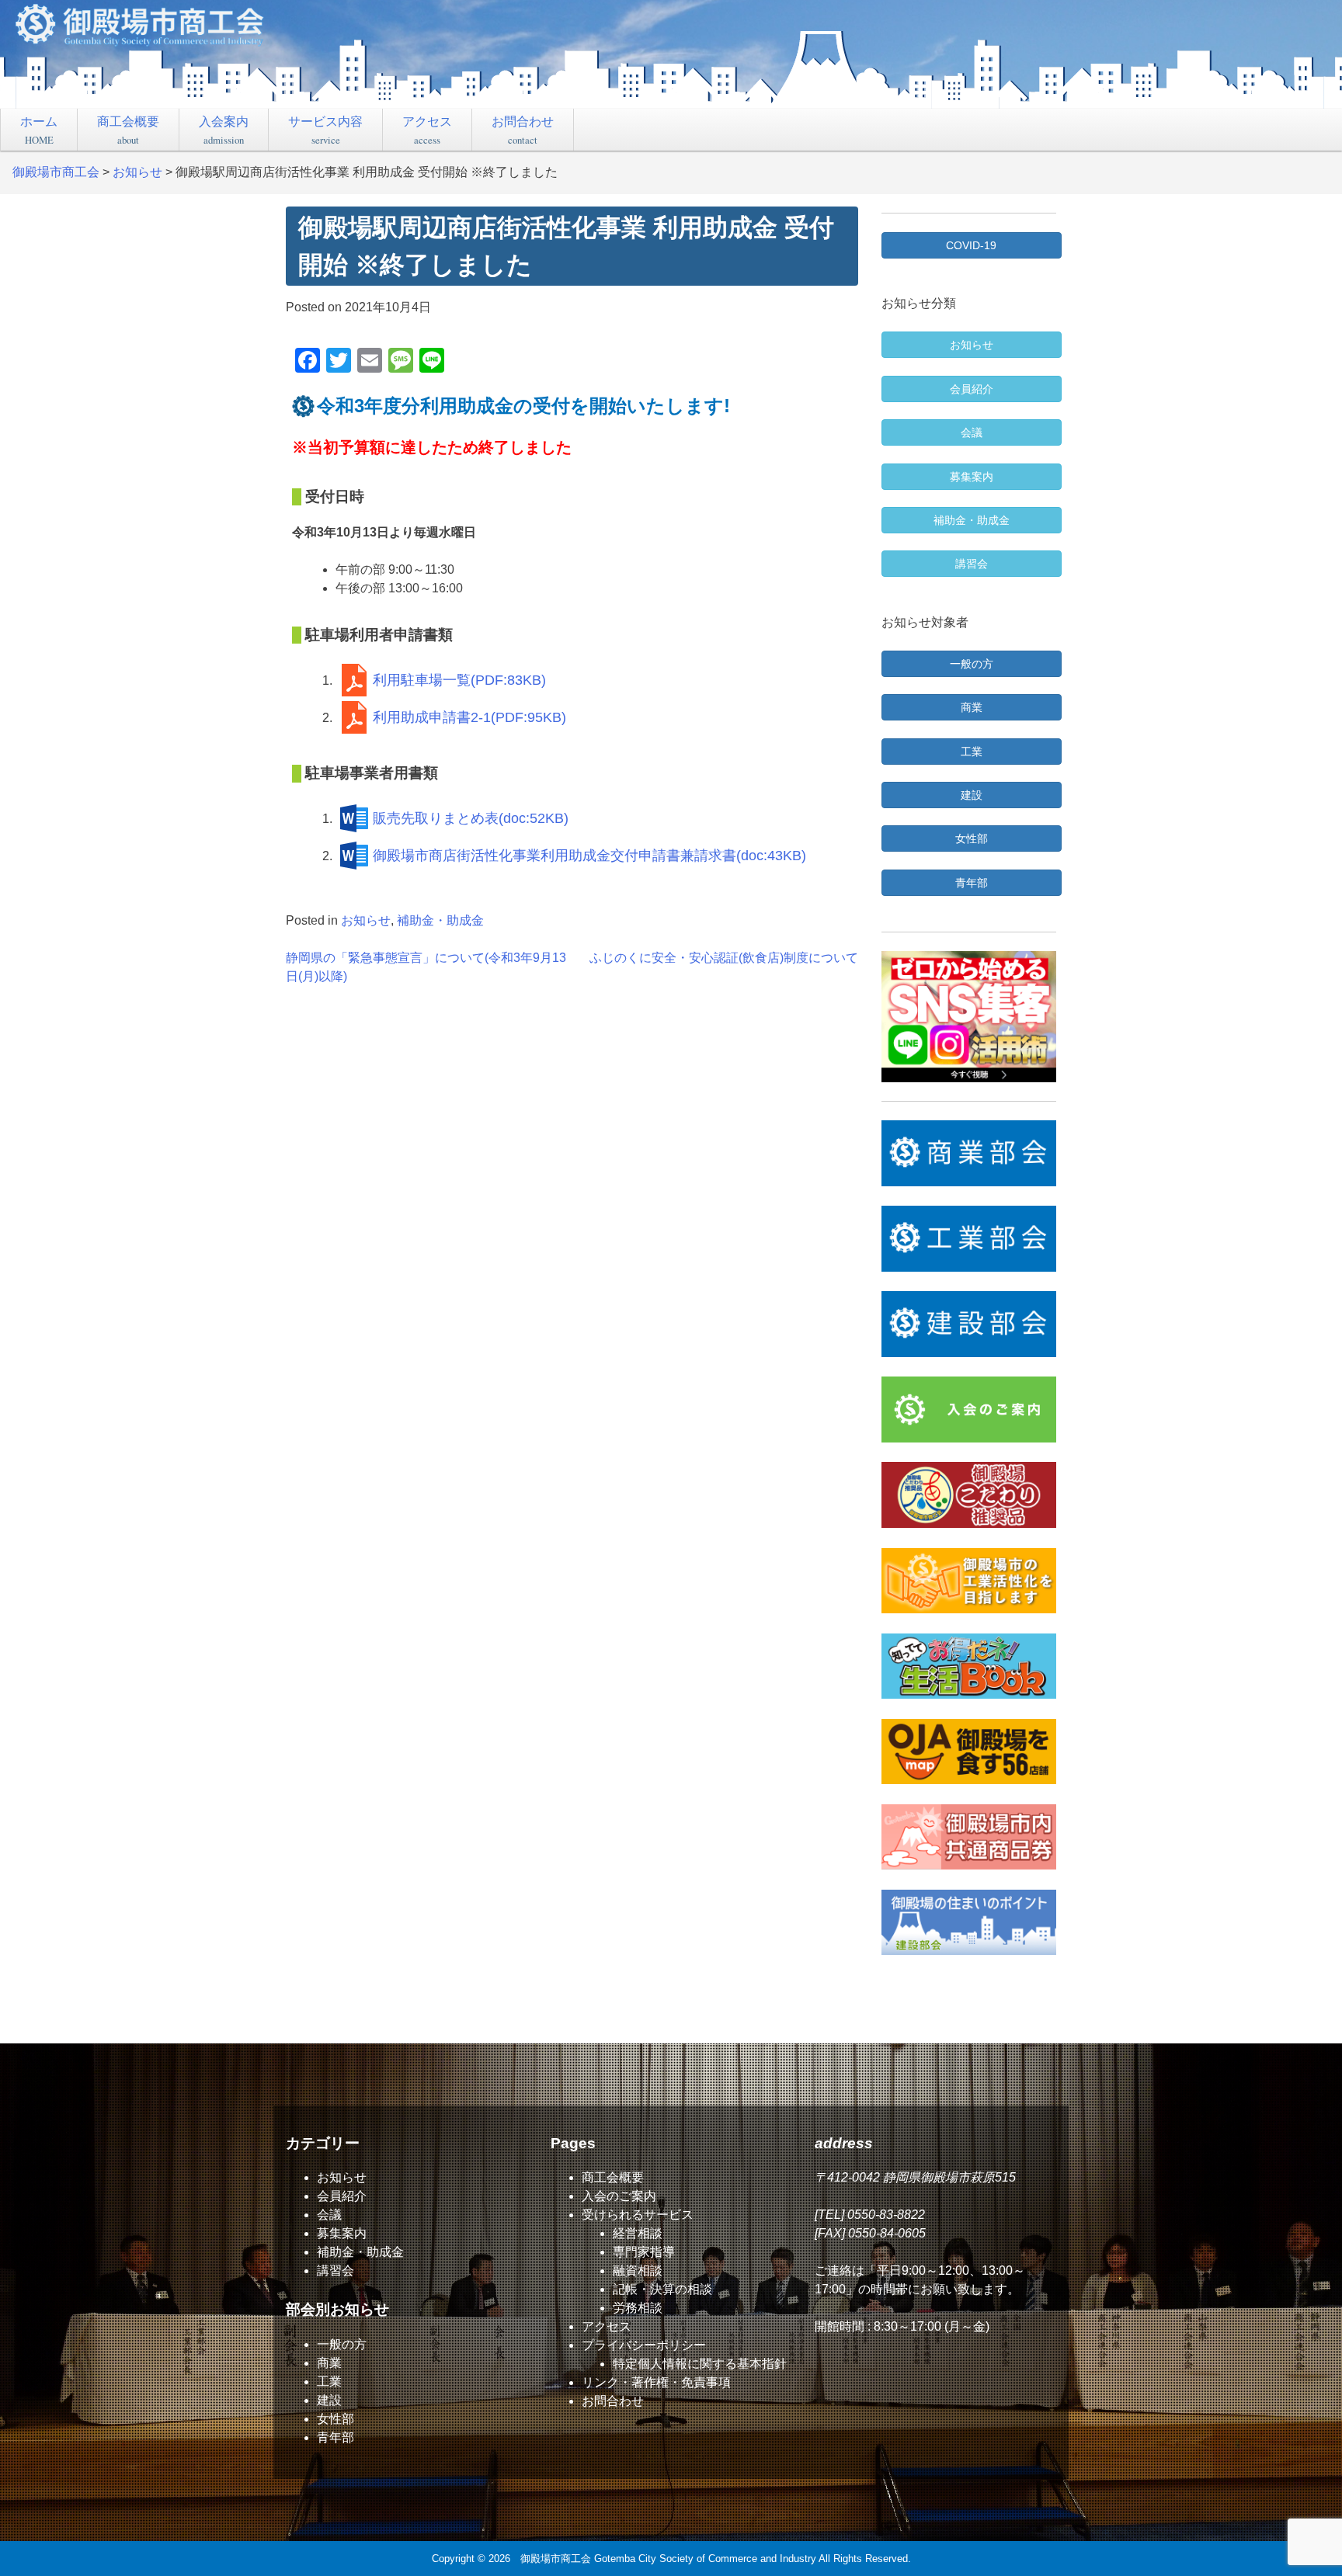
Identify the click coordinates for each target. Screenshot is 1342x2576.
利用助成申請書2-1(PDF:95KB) (469, 717)
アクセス (427, 130)
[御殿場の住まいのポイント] (969, 1922)
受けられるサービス (638, 2215)
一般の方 (342, 2344)
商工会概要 (128, 130)
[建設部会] (969, 1324)
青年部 (335, 2437)
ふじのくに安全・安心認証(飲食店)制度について (724, 958)
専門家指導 (644, 2252)
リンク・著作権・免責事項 (656, 2382)
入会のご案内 (619, 2196)
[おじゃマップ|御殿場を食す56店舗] (969, 1751)
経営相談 (638, 2233)
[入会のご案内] (969, 1409)
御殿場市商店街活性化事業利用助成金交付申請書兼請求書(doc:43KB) (589, 856)
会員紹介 (342, 2196)
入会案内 (224, 130)
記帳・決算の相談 (662, 2289)
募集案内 (342, 2233)
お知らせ (366, 920)
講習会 (335, 2270)
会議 (329, 2215)
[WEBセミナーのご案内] (969, 1017)
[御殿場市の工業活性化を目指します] (969, 1581)
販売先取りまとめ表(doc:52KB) (471, 818)
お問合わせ (523, 130)
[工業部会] (969, 1238)
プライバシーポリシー (644, 2345)
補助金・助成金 (440, 920)
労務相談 (638, 2308)
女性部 (335, 2419)
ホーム (39, 130)
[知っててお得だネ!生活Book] (969, 1666)
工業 (329, 2382)
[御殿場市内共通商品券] (969, 1837)
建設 (329, 2400)
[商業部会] (969, 1153)
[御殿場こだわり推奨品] (969, 1495)
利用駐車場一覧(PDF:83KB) (459, 680)
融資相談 (638, 2270)
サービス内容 (325, 130)
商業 (329, 2363)
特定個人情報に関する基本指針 (700, 2364)
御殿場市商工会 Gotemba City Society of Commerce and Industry (668, 2559)
